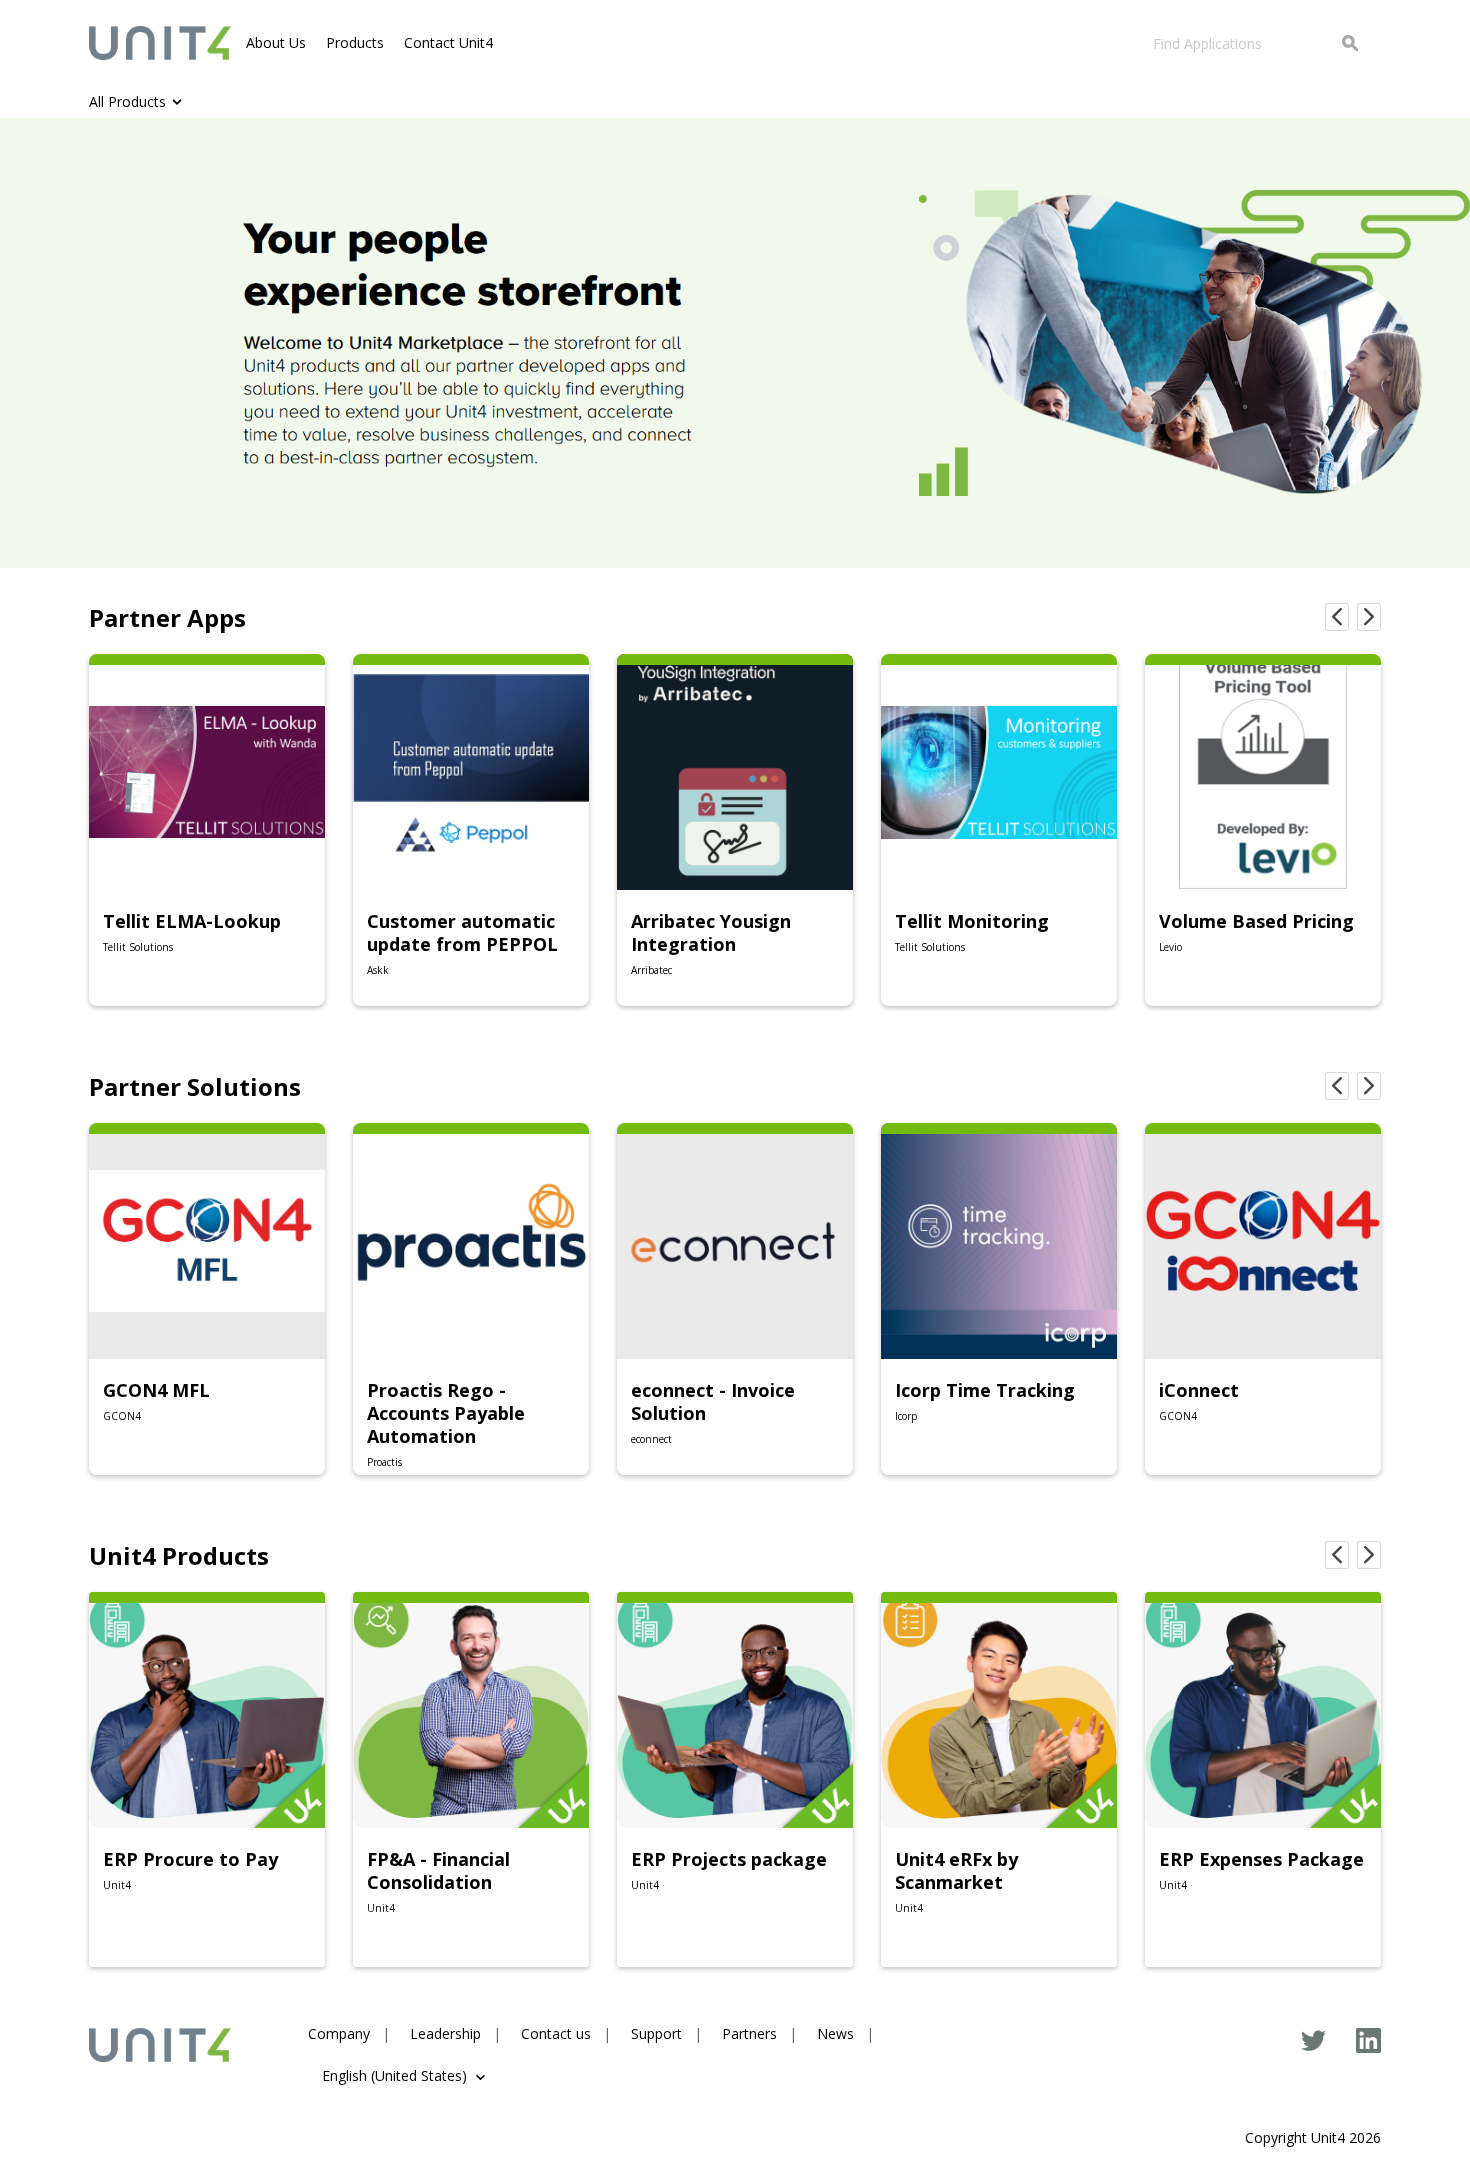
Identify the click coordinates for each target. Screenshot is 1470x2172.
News (835, 2033)
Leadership (445, 2033)
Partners (749, 2033)
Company (339, 2033)
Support (656, 2033)
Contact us (556, 2033)
